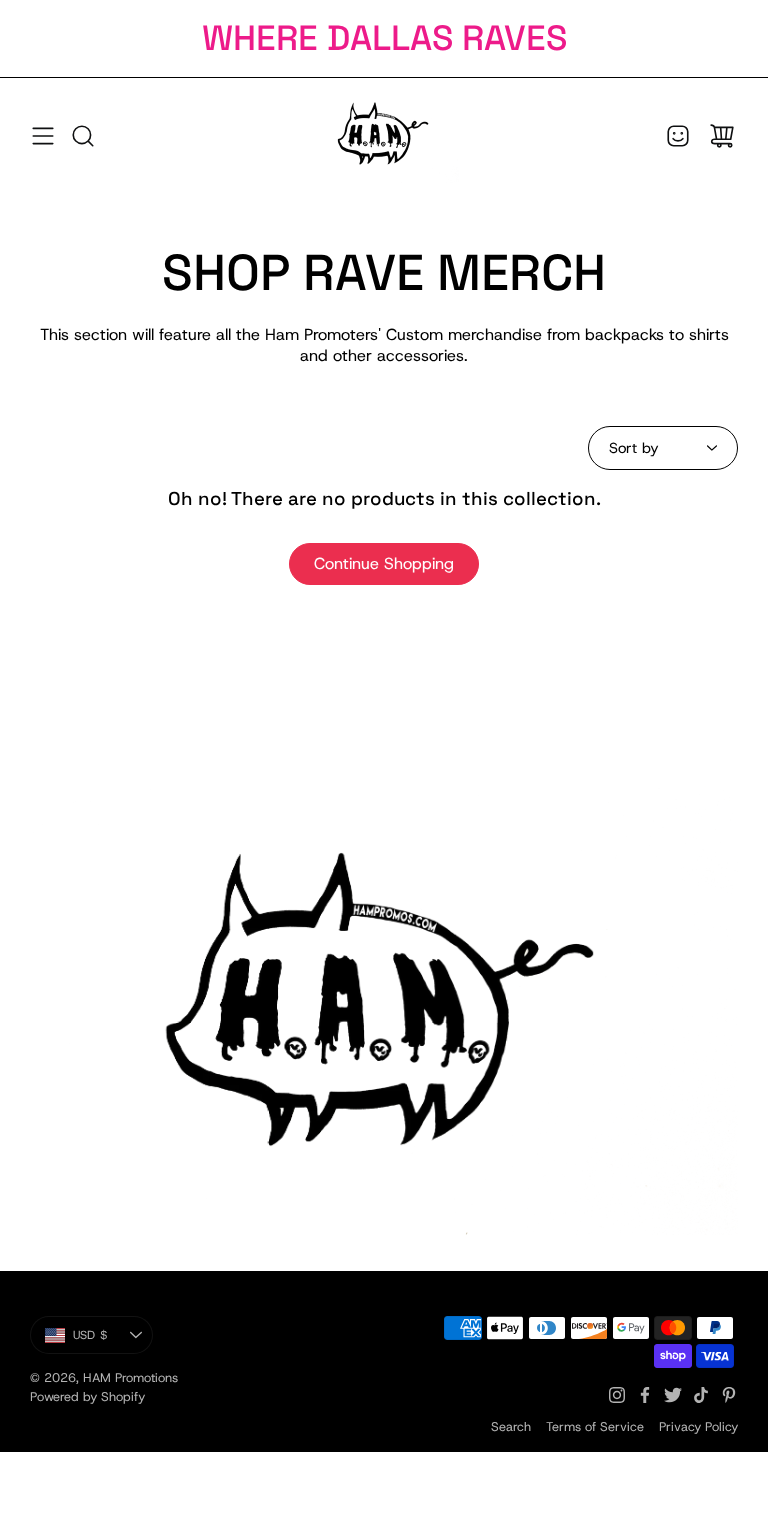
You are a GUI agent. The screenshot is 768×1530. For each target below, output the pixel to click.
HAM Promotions (130, 1377)
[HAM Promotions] (384, 135)
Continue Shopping (384, 563)
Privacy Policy (698, 1426)
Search (511, 1426)
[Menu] (43, 136)
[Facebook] (645, 1395)
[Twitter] (673, 1395)
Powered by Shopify (87, 1396)
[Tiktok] (701, 1395)
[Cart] (722, 136)
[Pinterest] (729, 1395)
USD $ (113, 1339)
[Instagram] (617, 1395)
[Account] (678, 136)
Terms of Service (595, 1426)
